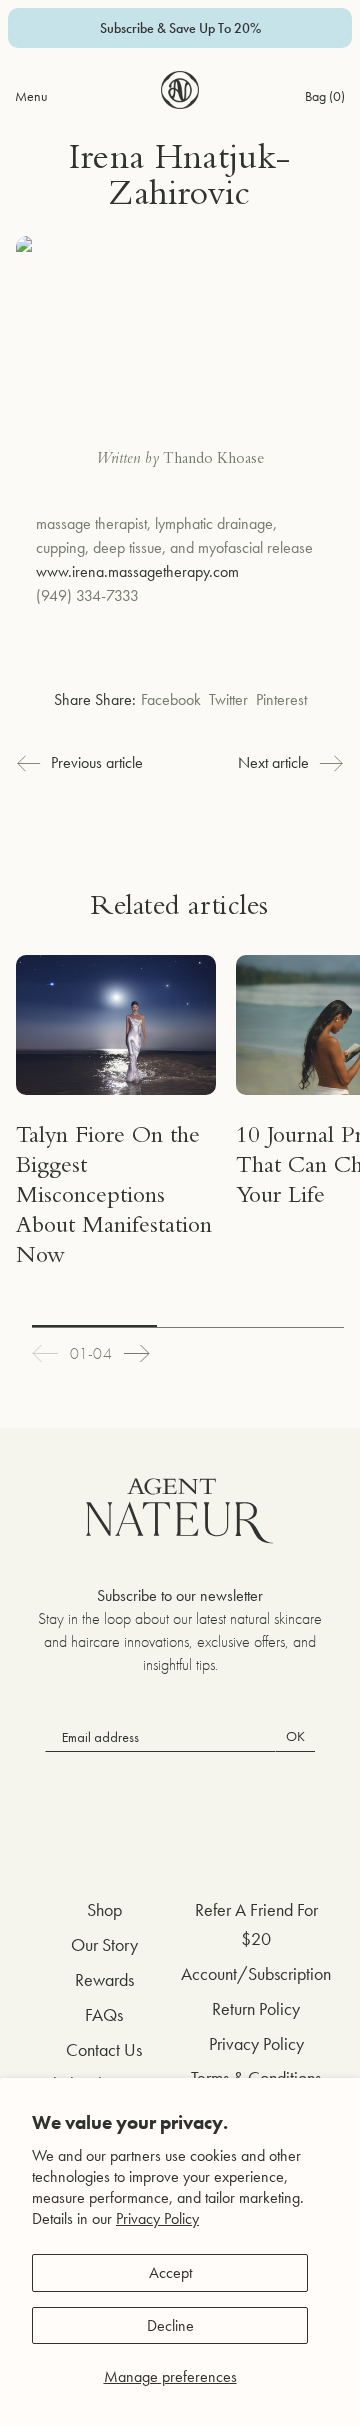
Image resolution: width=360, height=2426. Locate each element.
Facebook (171, 699)
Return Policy (256, 2008)
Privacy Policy (157, 2218)
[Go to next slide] (137, 1353)
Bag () (325, 96)
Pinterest (281, 699)
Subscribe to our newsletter (180, 1595)
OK (295, 1736)
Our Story (104, 1944)
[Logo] (180, 90)
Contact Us (104, 2049)
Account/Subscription (256, 1973)
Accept (170, 2272)
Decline (170, 2325)
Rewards (104, 1979)
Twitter (228, 699)
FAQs (104, 2014)
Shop (104, 1909)
